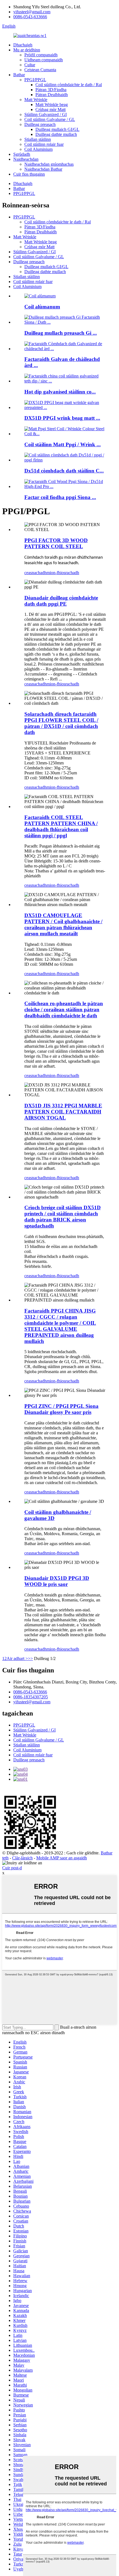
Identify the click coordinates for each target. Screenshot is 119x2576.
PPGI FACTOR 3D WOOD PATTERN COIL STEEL (56, 543)
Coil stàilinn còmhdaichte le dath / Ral (69, 85)
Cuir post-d (12, 1868)
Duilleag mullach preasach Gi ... (61, 333)
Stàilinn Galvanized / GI (46, 114)
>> (30, 1658)
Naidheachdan (26, 159)
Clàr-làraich (22, 1858)
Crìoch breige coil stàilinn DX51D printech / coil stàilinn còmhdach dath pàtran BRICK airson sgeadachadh (63, 1217)
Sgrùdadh (22, 154)
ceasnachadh (35, 573)
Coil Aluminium (38, 149)
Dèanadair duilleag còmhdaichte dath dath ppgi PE (61, 601)
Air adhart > (17, 1658)
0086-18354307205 (31, 1697)
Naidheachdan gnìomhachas (49, 164)
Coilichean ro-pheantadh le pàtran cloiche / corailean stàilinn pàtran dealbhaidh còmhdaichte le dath (64, 1009)
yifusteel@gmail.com (32, 12)
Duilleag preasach (40, 124)
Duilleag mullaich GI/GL (57, 129)
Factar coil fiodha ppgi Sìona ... (60, 497)
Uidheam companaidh (44, 60)
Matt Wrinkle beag (52, 105)
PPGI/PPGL (35, 80)
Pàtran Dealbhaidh (52, 95)
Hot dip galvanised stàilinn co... (60, 392)
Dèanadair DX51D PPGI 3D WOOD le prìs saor (57, 1581)
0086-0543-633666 (30, 17)
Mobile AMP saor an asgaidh (62, 1858)
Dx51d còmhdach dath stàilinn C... (64, 471)
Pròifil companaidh (41, 55)
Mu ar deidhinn (27, 50)
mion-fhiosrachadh (63, 573)
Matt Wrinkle (36, 100)
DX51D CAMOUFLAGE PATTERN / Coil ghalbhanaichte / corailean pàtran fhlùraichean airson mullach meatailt (63, 924)
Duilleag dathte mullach (56, 134)
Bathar (19, 75)
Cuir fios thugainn (29, 174)
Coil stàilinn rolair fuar (44, 144)
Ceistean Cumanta (40, 70)
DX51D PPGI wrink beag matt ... (62, 418)
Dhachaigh (23, 45)
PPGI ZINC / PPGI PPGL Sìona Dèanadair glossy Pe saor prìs (61, 1409)
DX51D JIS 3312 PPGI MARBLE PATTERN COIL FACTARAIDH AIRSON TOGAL (63, 1112)
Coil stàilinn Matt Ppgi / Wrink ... (63, 444)
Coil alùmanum (42, 307)
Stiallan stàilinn (38, 139)
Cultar (30, 65)
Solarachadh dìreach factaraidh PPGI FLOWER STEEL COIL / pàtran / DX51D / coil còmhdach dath (61, 723)
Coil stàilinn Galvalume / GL (50, 119)
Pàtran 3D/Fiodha (51, 90)
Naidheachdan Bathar (43, 169)
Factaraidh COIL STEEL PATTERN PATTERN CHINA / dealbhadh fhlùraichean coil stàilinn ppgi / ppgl (61, 826)
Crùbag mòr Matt (51, 109)
